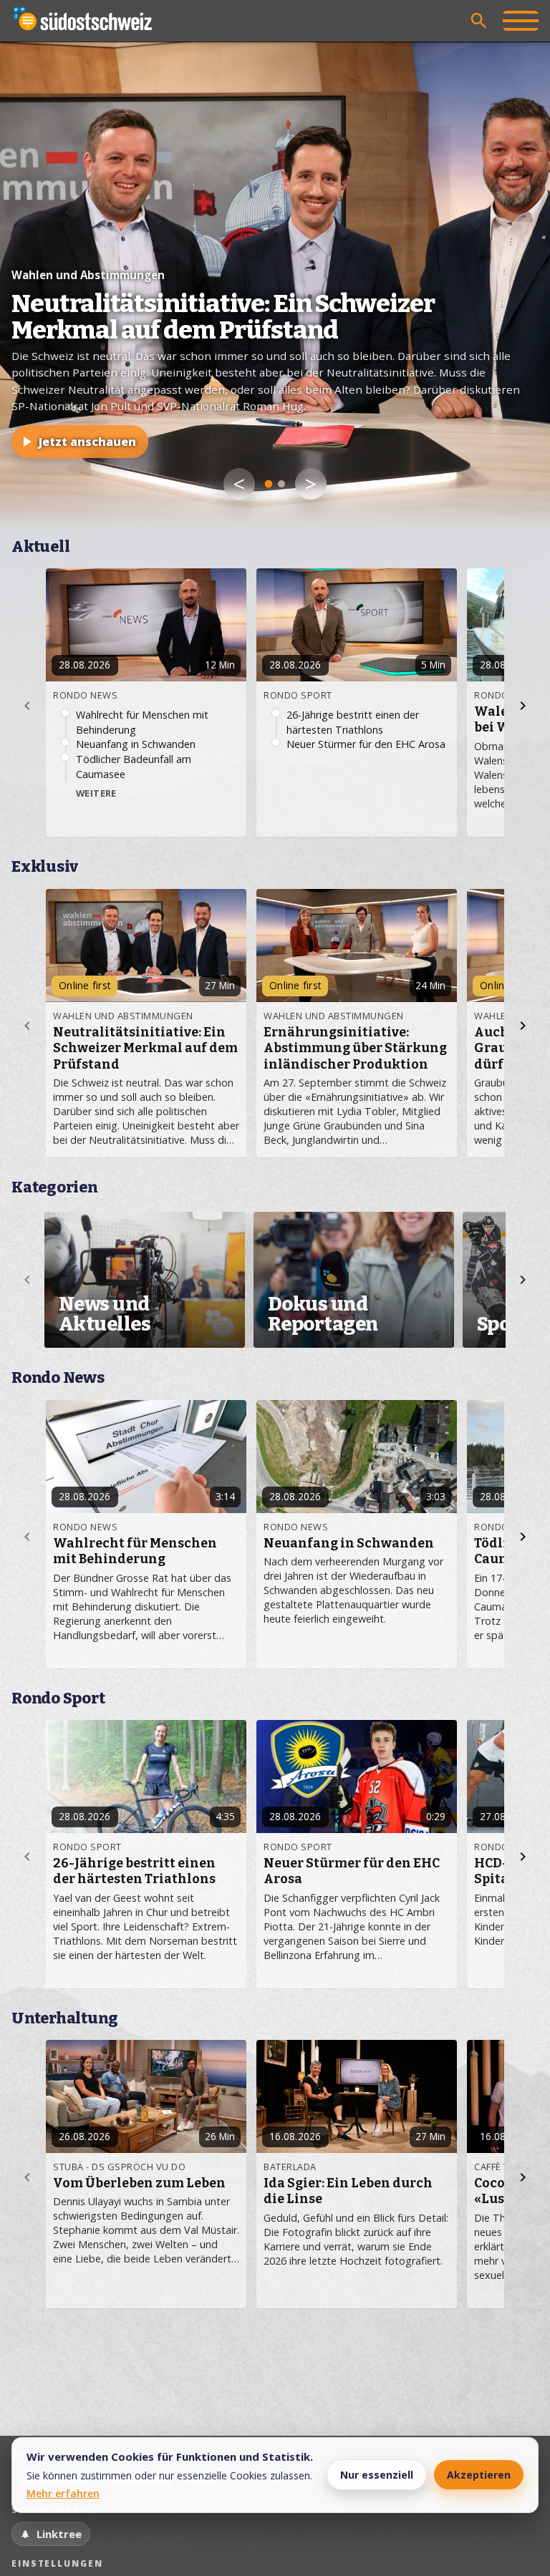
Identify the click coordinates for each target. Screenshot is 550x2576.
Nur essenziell (377, 2475)
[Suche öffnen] (479, 21)
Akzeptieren (479, 2475)
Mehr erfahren (63, 2493)
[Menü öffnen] (521, 21)
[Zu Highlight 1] (269, 484)
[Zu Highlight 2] (281, 484)
